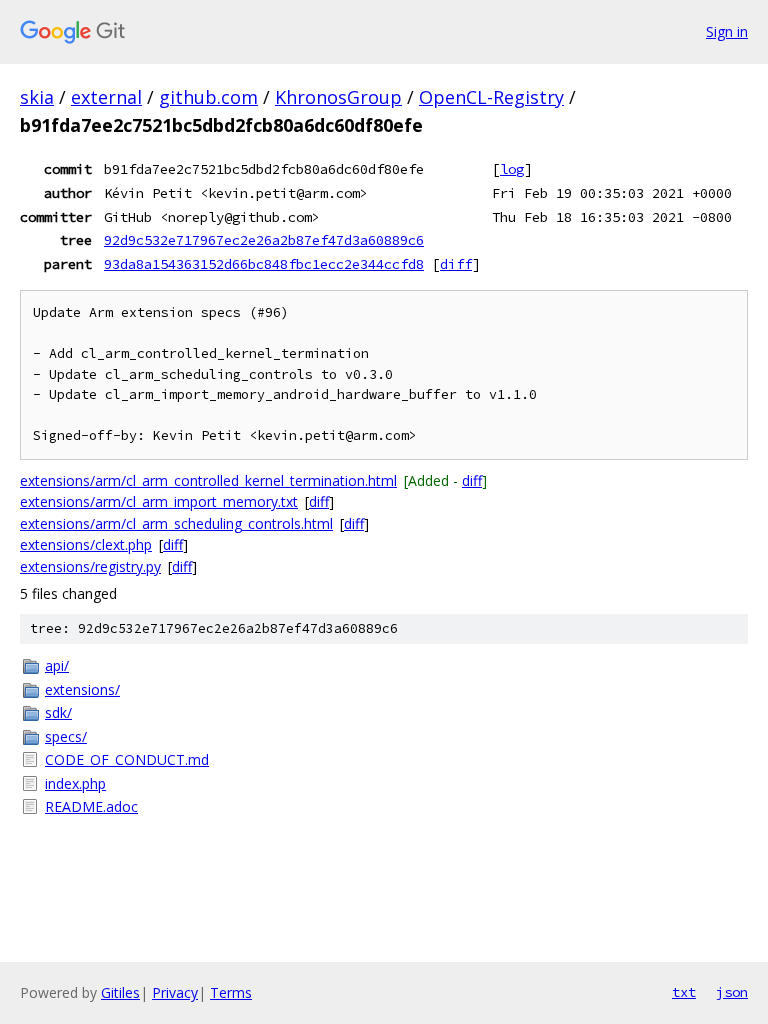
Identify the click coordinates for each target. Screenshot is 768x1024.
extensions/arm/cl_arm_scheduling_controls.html (176, 523)
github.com (208, 97)
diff (456, 264)
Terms (231, 992)
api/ (57, 665)
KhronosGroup (338, 97)
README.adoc (91, 806)
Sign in (727, 31)
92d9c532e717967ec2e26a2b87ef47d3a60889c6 (264, 240)
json (732, 992)
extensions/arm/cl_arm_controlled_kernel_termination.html (208, 480)
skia (37, 97)
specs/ (66, 736)
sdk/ (58, 712)
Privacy (175, 992)
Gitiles (120, 992)
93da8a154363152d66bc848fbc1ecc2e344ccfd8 (264, 264)
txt (684, 992)
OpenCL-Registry (491, 97)
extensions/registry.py (90, 566)
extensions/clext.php (86, 544)
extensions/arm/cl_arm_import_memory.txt (159, 501)
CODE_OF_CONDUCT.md (127, 759)
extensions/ (82, 689)
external (106, 97)
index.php (75, 783)
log (512, 169)
